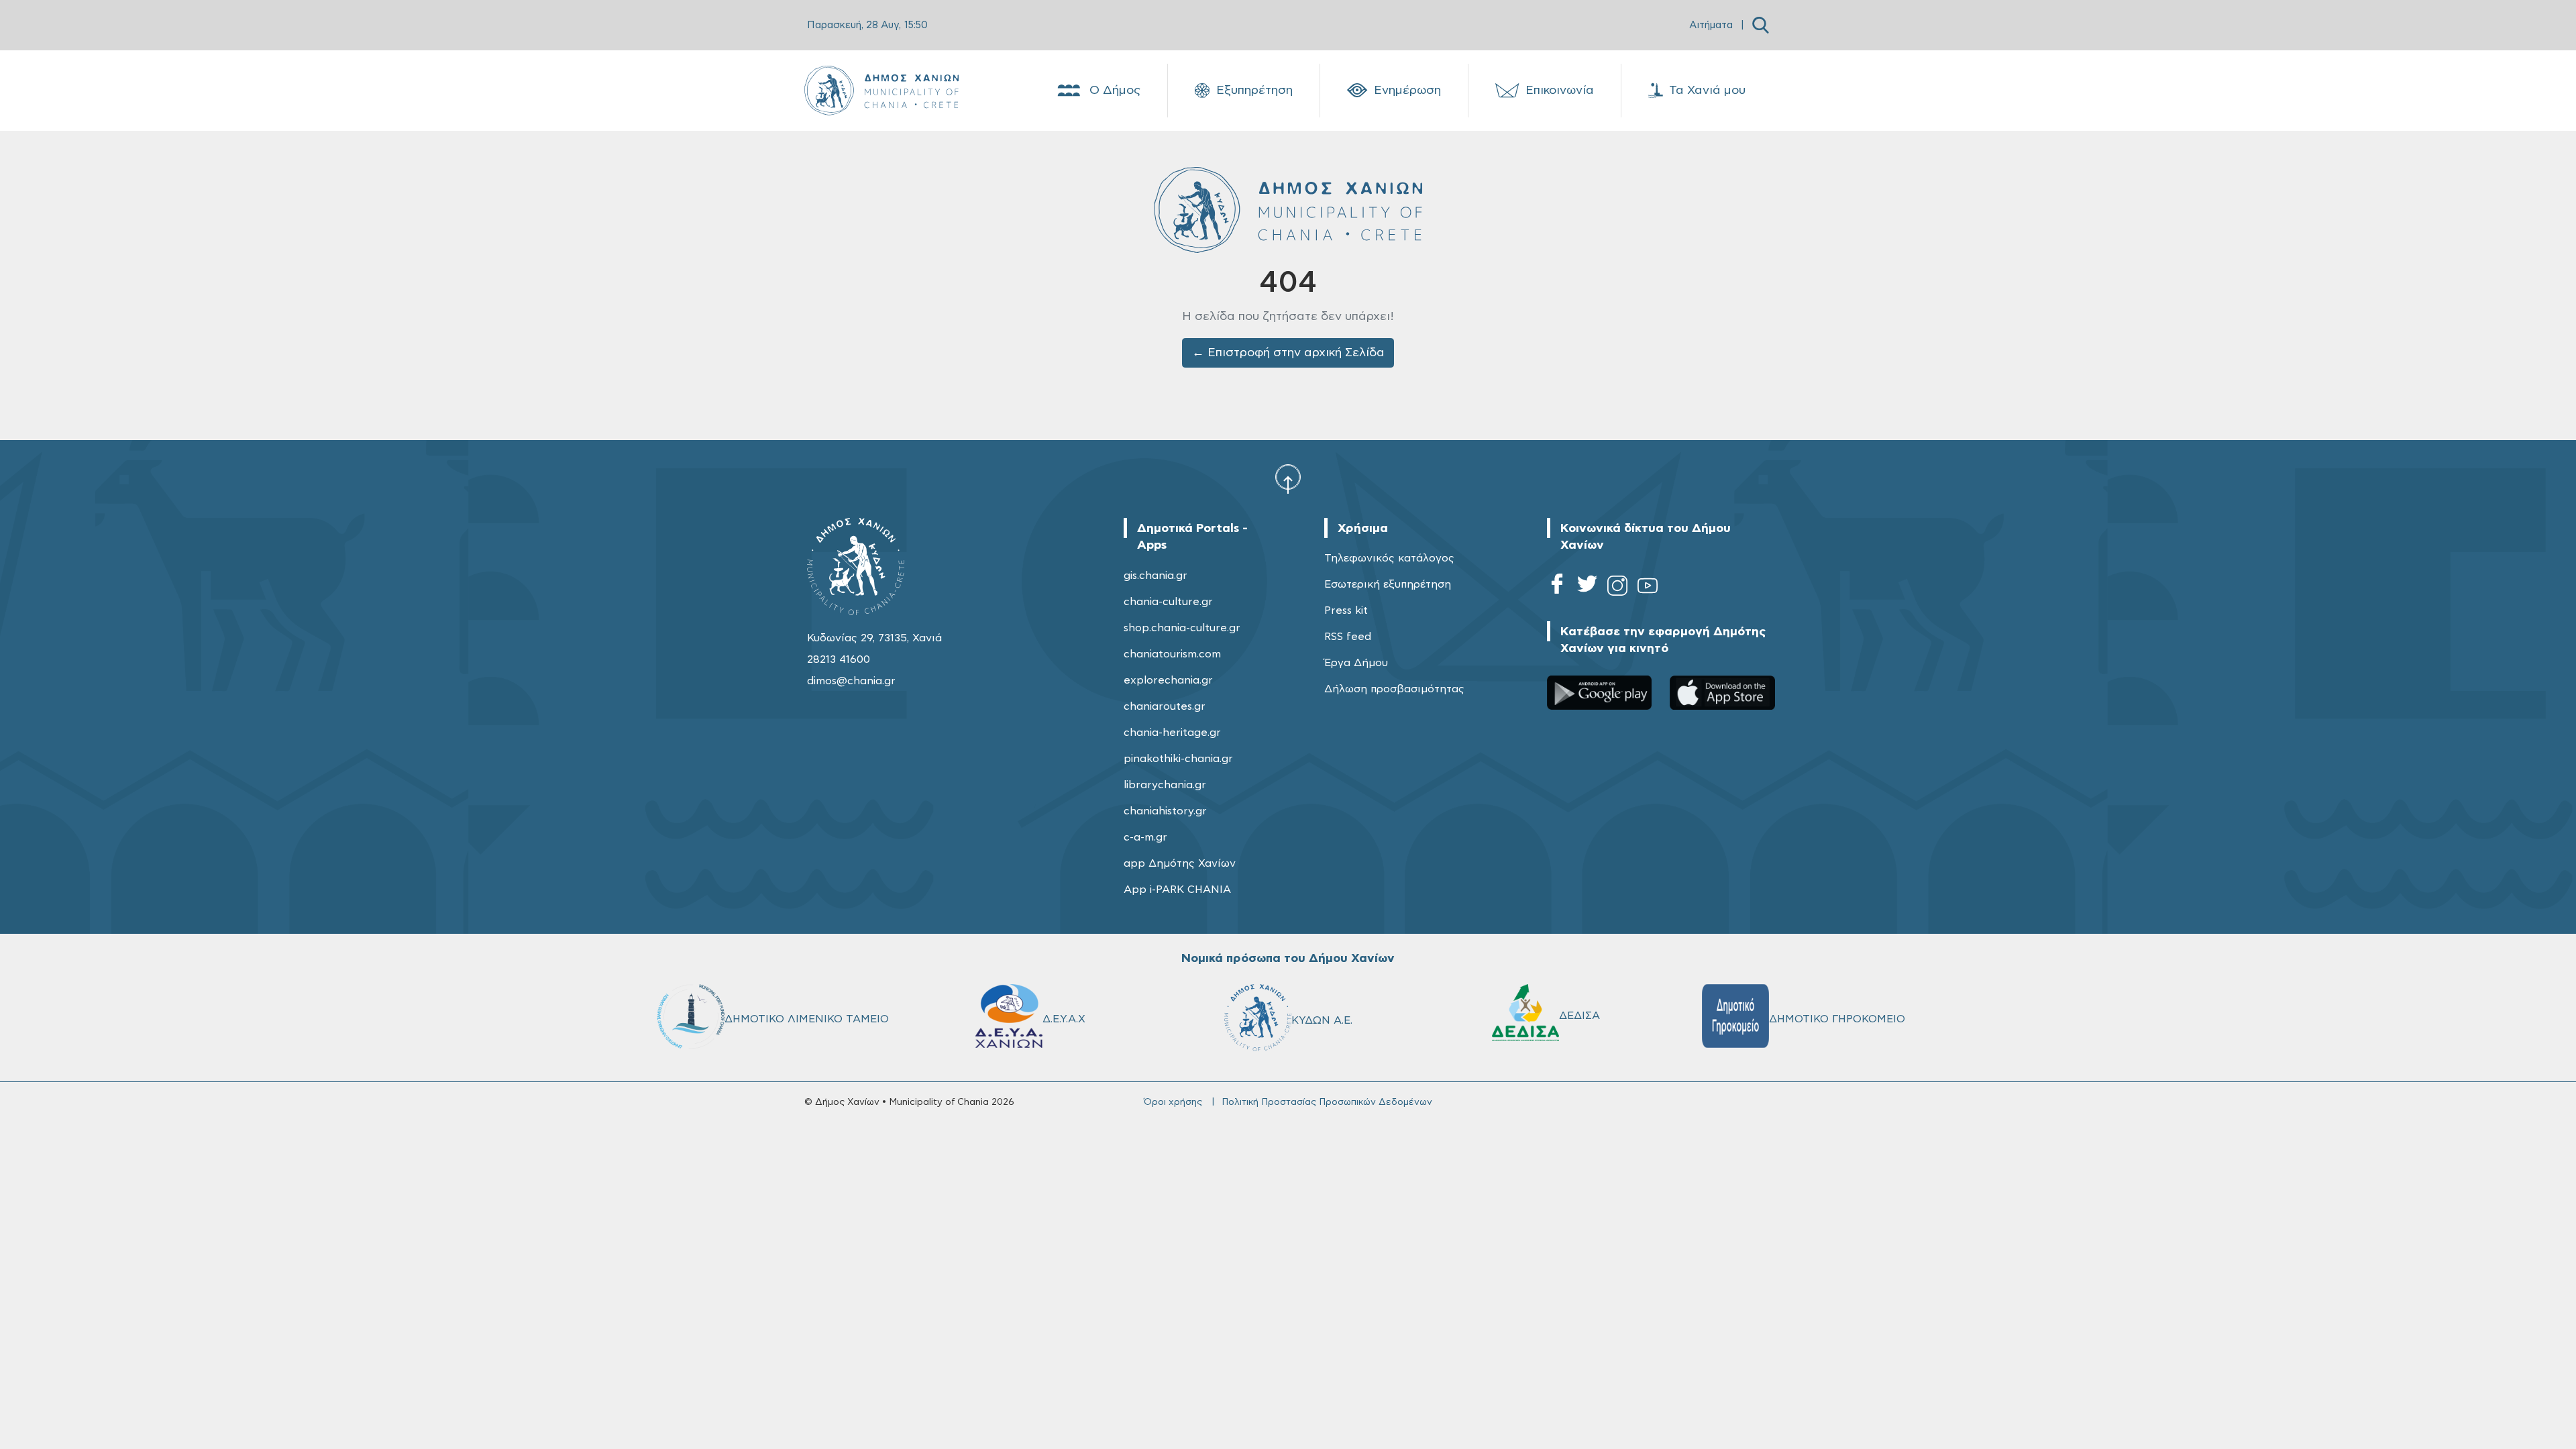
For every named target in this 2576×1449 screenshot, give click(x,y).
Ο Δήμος (1115, 91)
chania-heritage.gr (1172, 733)
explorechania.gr (1168, 680)
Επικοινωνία (1560, 91)
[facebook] (1557, 588)
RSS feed (1348, 637)
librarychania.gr (1165, 785)
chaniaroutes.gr (1165, 706)
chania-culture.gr (1168, 602)
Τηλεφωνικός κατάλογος (1389, 558)
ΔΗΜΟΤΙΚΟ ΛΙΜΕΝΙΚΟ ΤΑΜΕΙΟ (807, 1019)
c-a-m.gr (1145, 837)
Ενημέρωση (1407, 91)
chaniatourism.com (1172, 654)
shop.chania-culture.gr (1182, 628)
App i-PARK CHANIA (1177, 890)
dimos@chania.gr (851, 681)
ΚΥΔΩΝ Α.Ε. (1322, 1020)
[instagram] (1617, 588)
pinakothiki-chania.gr (1178, 759)
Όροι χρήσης (1173, 1102)
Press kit (1346, 610)
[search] (1761, 25)
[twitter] (1587, 588)
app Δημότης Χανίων (1180, 863)
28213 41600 (839, 659)
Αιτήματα (1711, 25)
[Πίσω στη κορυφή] (1288, 478)
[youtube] (1648, 588)
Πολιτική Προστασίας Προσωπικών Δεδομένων (1327, 1102)
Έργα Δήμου (1356, 663)
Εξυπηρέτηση (1254, 91)
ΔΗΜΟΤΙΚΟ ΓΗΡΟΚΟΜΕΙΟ (1837, 1019)
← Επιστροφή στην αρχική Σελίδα (1288, 353)
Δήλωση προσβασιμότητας (1394, 689)
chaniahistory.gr (1165, 811)
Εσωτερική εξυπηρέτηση (1388, 584)
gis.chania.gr (1156, 576)
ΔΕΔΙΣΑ (1579, 1016)
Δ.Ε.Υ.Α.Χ (1064, 1019)
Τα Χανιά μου (1707, 91)
